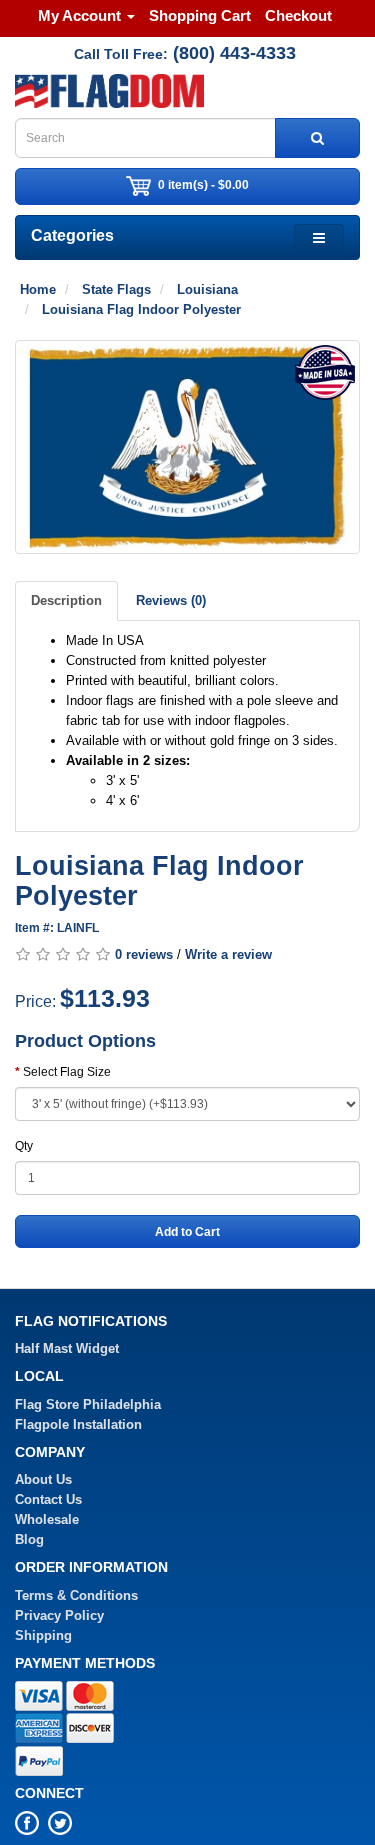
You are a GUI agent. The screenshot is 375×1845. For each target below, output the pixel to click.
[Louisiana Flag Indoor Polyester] (187, 447)
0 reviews (144, 954)
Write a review (228, 954)
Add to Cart (187, 1232)
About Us (43, 1479)
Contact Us (48, 1499)
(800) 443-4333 (234, 53)
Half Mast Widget (67, 1348)
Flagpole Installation (78, 1424)
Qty (24, 1146)
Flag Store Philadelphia (88, 1404)
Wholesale (47, 1519)
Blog (29, 1539)
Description (66, 600)
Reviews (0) (171, 600)
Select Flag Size (67, 1072)
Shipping (43, 1635)
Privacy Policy (59, 1615)
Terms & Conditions (76, 1595)
